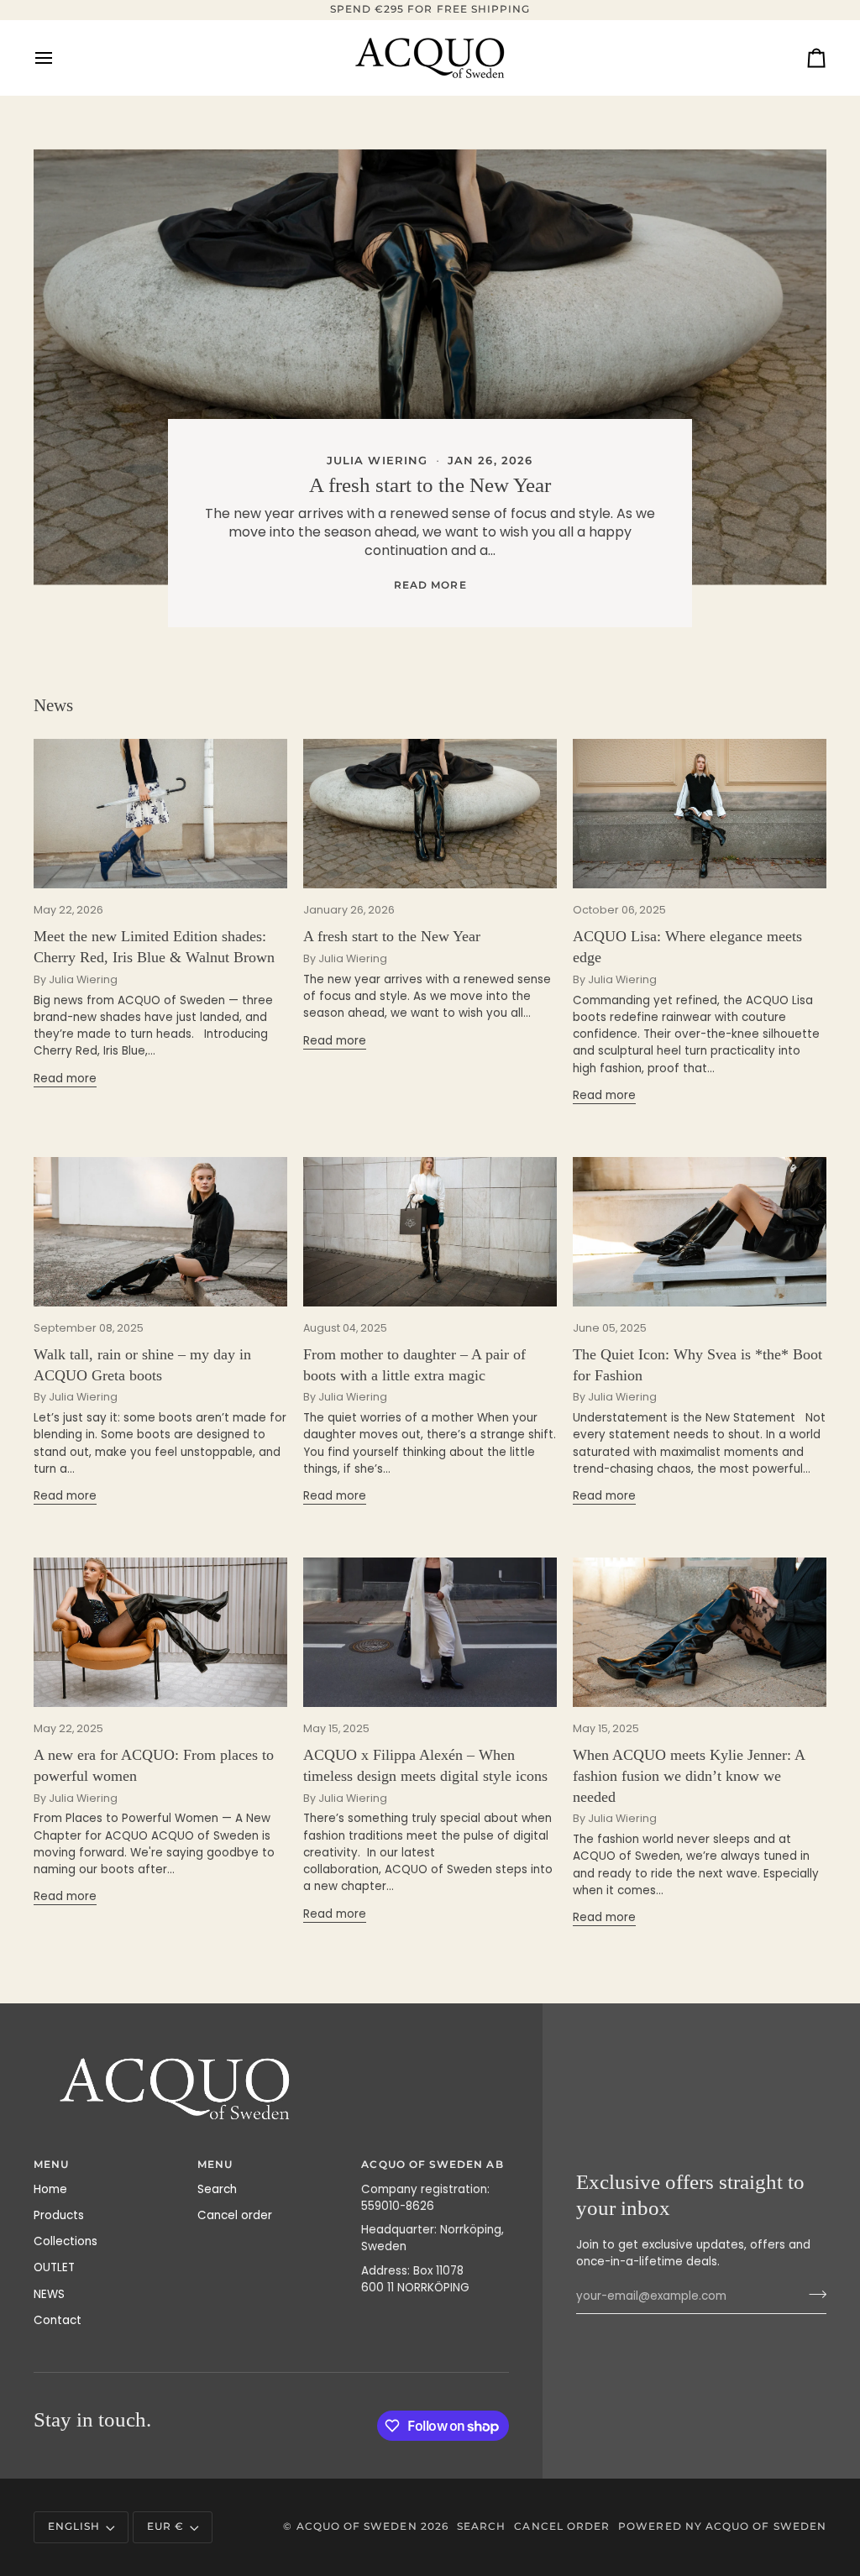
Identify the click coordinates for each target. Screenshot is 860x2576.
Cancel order (235, 2215)
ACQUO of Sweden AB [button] (432, 2165)
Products (59, 2215)
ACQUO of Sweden (357, 2526)
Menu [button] (215, 2165)
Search (217, 2189)
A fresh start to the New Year (430, 485)
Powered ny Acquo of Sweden (722, 2526)
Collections (66, 2241)
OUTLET (54, 2267)
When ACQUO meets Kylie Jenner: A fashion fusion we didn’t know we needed (689, 1776)
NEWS (49, 2294)
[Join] (813, 2294)
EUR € (165, 2526)
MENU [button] (51, 2165)
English (74, 2526)
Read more (430, 585)
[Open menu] (59, 58)
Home (50, 2189)
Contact (58, 2320)
